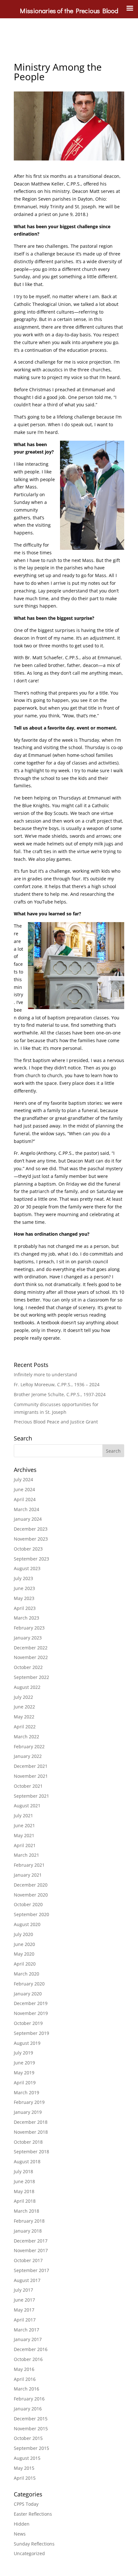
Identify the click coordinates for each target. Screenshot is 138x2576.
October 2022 (28, 1667)
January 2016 (28, 2409)
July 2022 (23, 1697)
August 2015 (27, 2458)
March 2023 (26, 1618)
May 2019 (24, 2073)
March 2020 (26, 1974)
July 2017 (23, 2290)
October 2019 (28, 2023)
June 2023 (24, 1588)
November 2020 (31, 1895)
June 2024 (24, 1489)
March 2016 (26, 2389)
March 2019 (26, 2092)
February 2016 (29, 2399)
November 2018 (31, 2132)
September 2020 (31, 1914)
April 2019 (25, 2083)
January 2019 (28, 2112)
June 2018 (24, 2181)
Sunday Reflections (34, 2544)
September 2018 (31, 2152)
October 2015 (28, 2438)
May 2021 (24, 1835)
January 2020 (28, 1994)
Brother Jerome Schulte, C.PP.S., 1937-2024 (60, 1394)
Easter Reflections (33, 2514)
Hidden (22, 2524)
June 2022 (24, 1707)
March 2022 (26, 1737)
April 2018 (25, 2201)
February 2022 (29, 1746)
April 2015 (25, 2478)
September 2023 (31, 1559)
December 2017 (31, 2241)
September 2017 (31, 2270)
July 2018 (23, 2171)
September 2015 (31, 2448)
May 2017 (24, 2310)
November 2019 (31, 2013)
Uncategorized (29, 2553)
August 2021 (27, 1806)
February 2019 (29, 2102)
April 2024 (25, 1499)
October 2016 (28, 2359)
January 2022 (28, 1756)
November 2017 (31, 2250)
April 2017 (25, 2320)
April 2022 (25, 1727)
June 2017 (24, 2300)
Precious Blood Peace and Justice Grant (56, 1422)
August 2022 (27, 1687)
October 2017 (28, 2260)
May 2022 (24, 1717)
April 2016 (25, 2379)
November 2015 (31, 2429)
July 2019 (23, 2053)
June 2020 (24, 1944)
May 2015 (24, 2468)
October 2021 (28, 1786)
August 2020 (27, 1924)
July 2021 (23, 1815)
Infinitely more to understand (45, 1374)
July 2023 (23, 1578)
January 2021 (28, 1875)
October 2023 (28, 1549)
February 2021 (29, 1865)
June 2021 (24, 1825)
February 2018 (29, 2221)
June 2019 (24, 2063)
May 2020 (24, 1954)
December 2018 (31, 2122)
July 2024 (23, 1479)
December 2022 (31, 1648)
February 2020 (29, 1984)
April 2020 (25, 1964)
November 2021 (31, 1776)
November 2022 (31, 1657)
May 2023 (24, 1598)
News (20, 2534)
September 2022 (31, 1677)
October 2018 (28, 2142)
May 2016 (24, 2369)
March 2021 (26, 1855)
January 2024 (28, 1519)
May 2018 (24, 2191)
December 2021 (31, 1766)
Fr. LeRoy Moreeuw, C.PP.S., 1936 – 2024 (57, 1384)
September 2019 (31, 2033)
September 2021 (31, 1796)
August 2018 (27, 2161)
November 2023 (31, 1539)
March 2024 (26, 1509)
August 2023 (27, 1568)
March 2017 (26, 2330)
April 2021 (25, 1845)
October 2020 (28, 1904)
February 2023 (29, 1628)
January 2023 (28, 1638)
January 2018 (28, 2231)
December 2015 (31, 2419)
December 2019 (31, 2003)
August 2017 (27, 2280)
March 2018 (26, 2211)
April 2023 (25, 1608)
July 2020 (23, 1934)
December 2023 (31, 1529)
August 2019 (27, 2043)
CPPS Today (26, 2504)
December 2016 (31, 2349)
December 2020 (31, 1885)
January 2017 (28, 2339)
